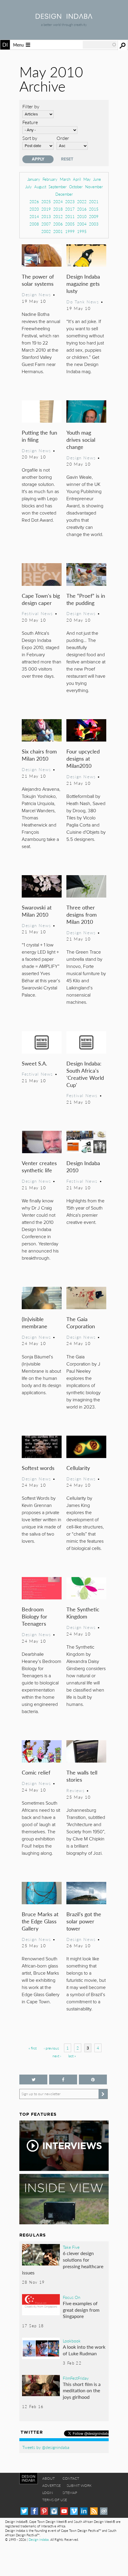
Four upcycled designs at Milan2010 (83, 758)
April (77, 179)
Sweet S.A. (34, 1063)
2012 (58, 216)
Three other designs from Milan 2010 (82, 914)
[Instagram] (54, 2511)
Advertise (51, 2485)
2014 (34, 216)
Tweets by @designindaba (46, 2447)
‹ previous (51, 2048)
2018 (58, 209)
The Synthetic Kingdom (83, 1613)
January (34, 179)
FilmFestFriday (76, 2378)
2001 (58, 231)
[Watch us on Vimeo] (74, 2511)
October (76, 187)
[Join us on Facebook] (63, 2080)
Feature (30, 122)
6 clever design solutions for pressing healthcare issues (63, 2263)
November (94, 187)
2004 (82, 224)
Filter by (31, 106)
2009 (94, 216)
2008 (34, 224)
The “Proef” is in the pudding (86, 599)
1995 (82, 231)
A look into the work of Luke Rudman (84, 2350)
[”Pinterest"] (93, 2080)
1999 (70, 231)
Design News (36, 294)
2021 (94, 201)
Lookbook (72, 2341)
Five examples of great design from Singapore (81, 2310)
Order (63, 138)
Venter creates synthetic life (39, 1166)
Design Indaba (39, 2539)
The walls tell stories (82, 1776)
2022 (82, 201)
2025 (46, 201)
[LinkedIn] (84, 2511)
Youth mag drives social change (81, 440)
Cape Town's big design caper (41, 599)
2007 (46, 224)
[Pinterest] (44, 2511)
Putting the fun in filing (39, 436)
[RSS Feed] (94, 2511)
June (97, 179)
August (40, 187)
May (87, 179)
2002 (46, 231)
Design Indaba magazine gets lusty (83, 284)
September (58, 187)
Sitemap (70, 2493)
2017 (70, 209)
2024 (58, 201)
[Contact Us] (104, 2511)
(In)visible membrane (35, 1322)
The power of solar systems (38, 280)
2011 (70, 216)
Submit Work (79, 2485)
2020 (34, 209)
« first (33, 2048)
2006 (58, 224)
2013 (46, 216)
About (49, 2478)
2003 (94, 224)
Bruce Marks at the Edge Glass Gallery (40, 1921)
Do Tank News (83, 302)
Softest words (38, 1468)
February (50, 179)
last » (72, 2056)
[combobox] (100, 45)
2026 (34, 201)
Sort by (30, 138)
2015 (94, 209)
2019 (46, 209)
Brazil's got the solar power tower (84, 1921)
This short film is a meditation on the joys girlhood (82, 2390)
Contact (71, 2478)
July (29, 187)
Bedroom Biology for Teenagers (35, 1616)
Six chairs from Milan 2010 (39, 755)
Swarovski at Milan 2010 (37, 911)
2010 (82, 216)
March (65, 179)
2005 (70, 224)
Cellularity (78, 1468)
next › (57, 2056)
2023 (70, 201)
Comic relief (36, 1772)
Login (48, 2493)
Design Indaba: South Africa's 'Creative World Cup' (85, 1074)
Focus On (72, 2297)
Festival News (37, 613)
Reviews (75, 1790)
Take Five (71, 2247)
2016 (82, 209)
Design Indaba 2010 (83, 1166)
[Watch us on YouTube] (64, 2511)
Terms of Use (55, 2500)
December (64, 194)
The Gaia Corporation (81, 1322)
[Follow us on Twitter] (33, 2080)
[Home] (64, 17)
